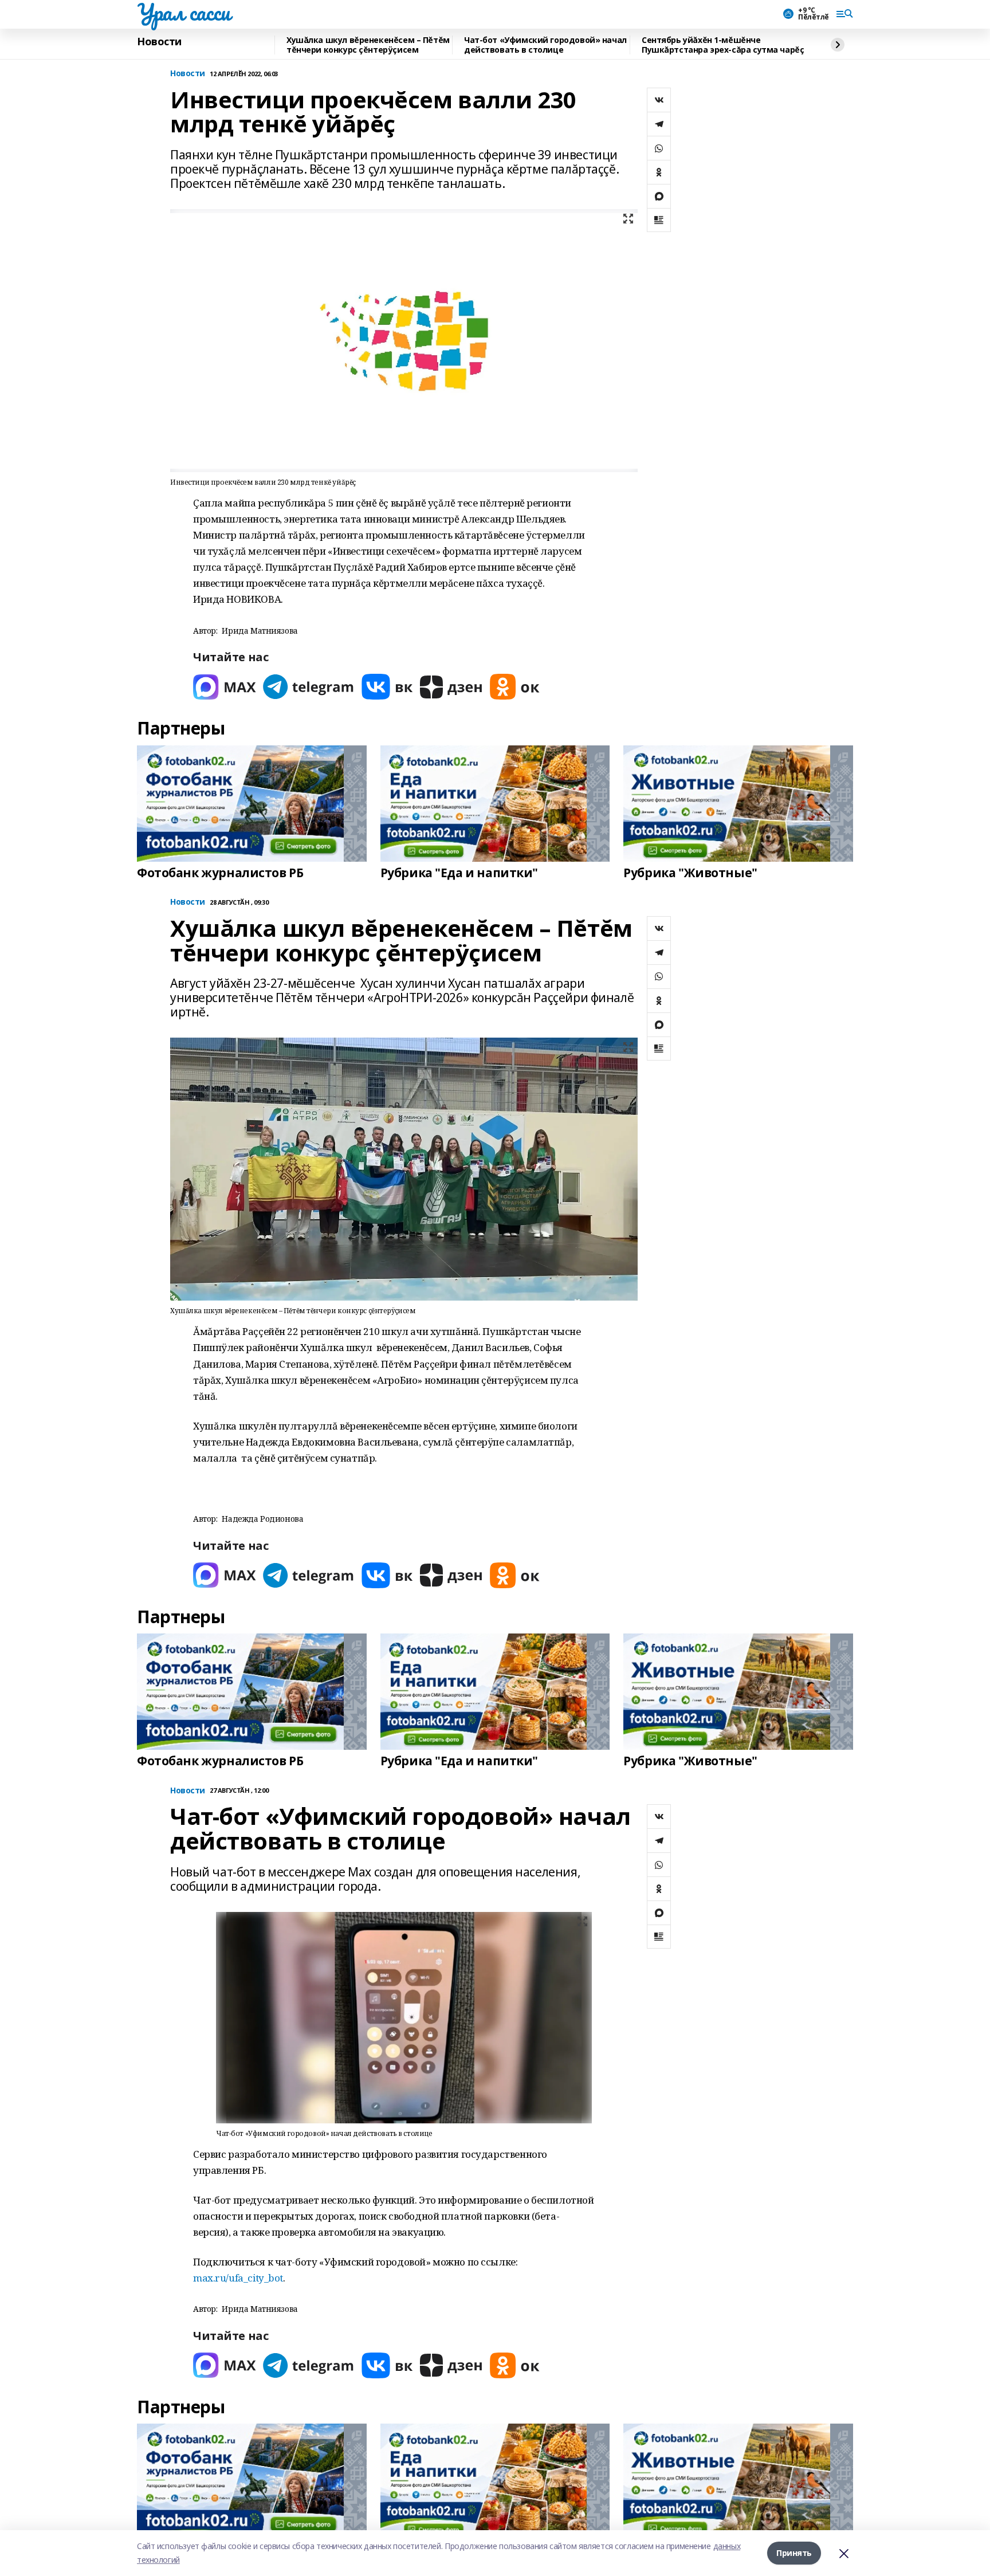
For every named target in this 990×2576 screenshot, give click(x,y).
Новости (159, 42)
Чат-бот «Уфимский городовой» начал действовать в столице (545, 45)
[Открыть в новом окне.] (225, 687)
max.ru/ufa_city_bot (238, 2278)
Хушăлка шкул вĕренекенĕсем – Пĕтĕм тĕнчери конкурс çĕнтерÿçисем (368, 45)
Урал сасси (184, 12)
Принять (794, 2553)
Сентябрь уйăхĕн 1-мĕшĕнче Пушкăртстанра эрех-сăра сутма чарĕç (723, 45)
